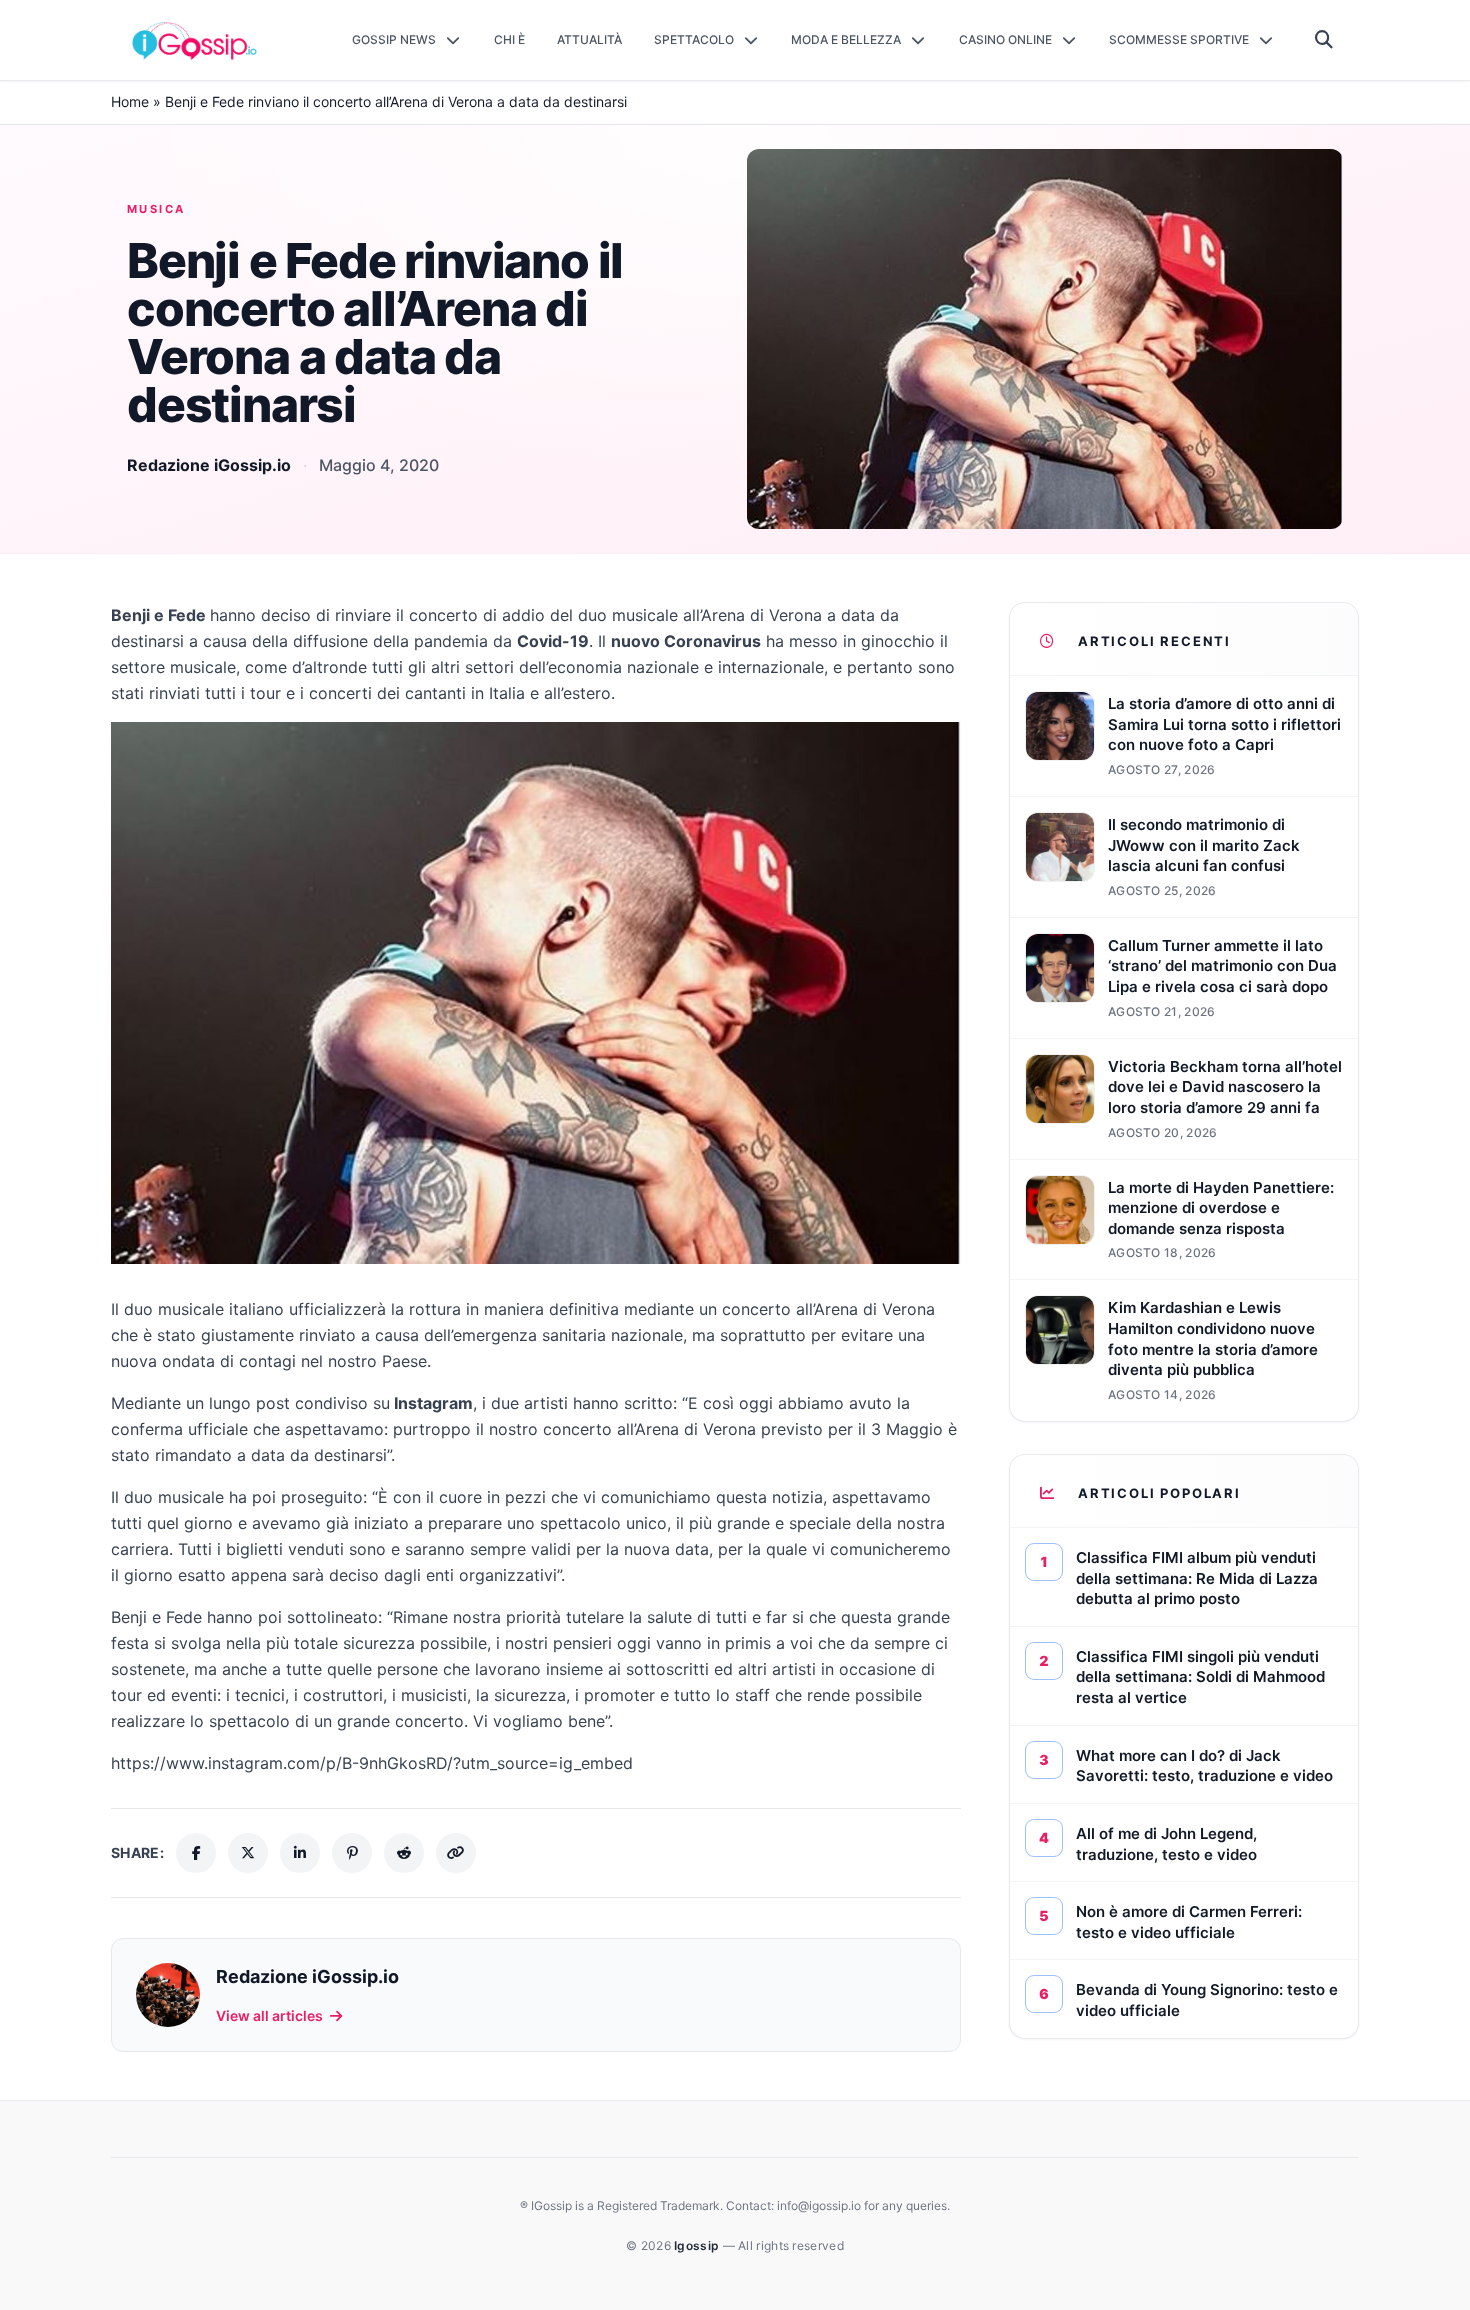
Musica (156, 209)
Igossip (698, 2245)
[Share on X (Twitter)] (248, 1853)
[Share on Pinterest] (352, 1853)
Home (130, 101)
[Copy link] (456, 1853)
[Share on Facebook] (196, 1853)
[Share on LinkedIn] (300, 1853)
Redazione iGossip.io (209, 465)
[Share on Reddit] (404, 1853)
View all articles (269, 2015)
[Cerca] (1324, 40)
